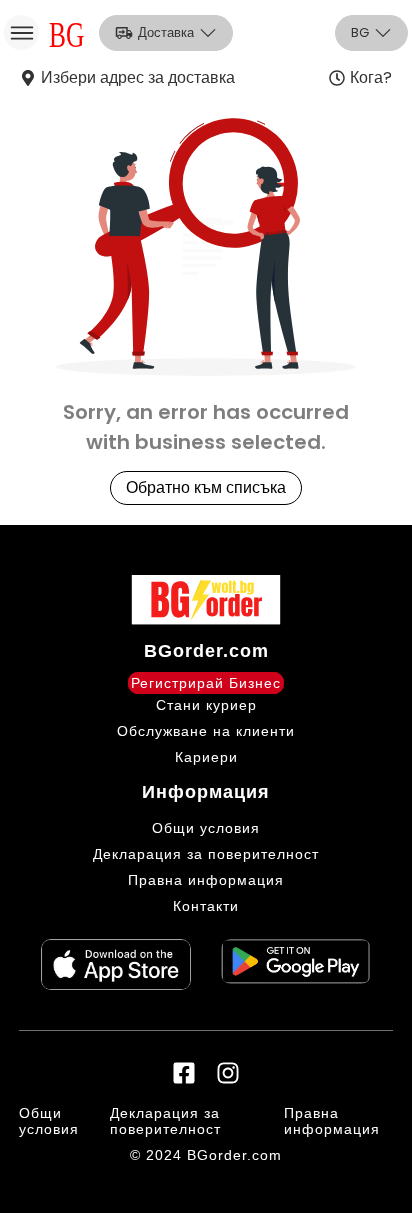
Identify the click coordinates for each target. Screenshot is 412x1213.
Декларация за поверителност (206, 854)
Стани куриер (206, 705)
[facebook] (184, 1073)
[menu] (21, 32)
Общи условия (206, 828)
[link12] (296, 964)
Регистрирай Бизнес (206, 683)
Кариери (206, 757)
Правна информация (206, 880)
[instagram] (228, 1073)
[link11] (116, 964)
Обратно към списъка (206, 487)
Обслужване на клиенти (206, 731)
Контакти (206, 906)
